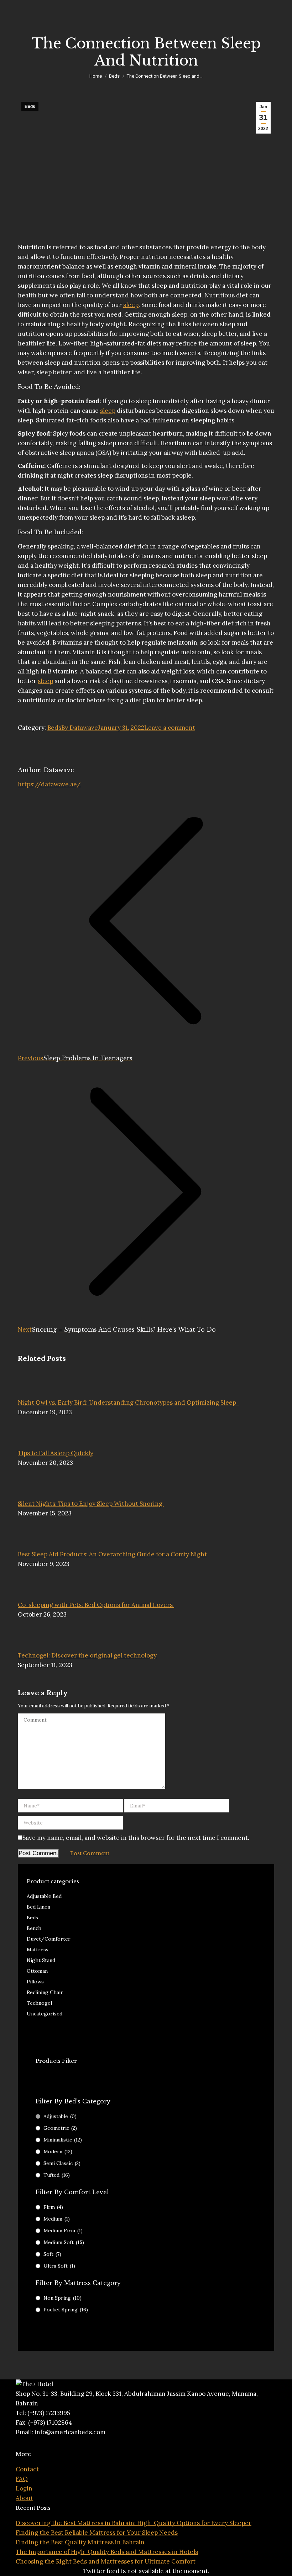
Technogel (39, 2003)
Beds (30, 106)
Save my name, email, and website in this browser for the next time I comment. (136, 1838)
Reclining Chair (45, 1992)
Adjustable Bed (44, 1896)
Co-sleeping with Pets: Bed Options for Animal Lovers (96, 1605)
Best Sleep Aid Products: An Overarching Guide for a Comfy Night (112, 1554)
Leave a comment (170, 728)
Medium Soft (64, 2242)
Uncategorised (45, 2014)
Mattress (38, 1950)
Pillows (35, 1982)
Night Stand (41, 1960)
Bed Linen (38, 1907)
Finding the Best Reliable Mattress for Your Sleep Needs (97, 2533)
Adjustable (60, 2116)
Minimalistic (63, 2140)
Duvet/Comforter (49, 1939)
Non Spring (62, 2298)
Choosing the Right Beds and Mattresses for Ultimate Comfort (106, 2561)
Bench (34, 1928)
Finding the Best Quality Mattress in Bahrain (80, 2542)
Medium (57, 2219)
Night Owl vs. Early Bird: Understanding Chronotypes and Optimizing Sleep (128, 1403)
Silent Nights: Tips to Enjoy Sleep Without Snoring (91, 1504)
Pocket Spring (66, 2310)
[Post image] (37, 1393)
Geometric (60, 2128)
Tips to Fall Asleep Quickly (56, 1453)
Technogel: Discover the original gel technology (87, 1655)
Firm (53, 2207)
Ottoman (37, 1971)
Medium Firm (63, 2231)
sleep (131, 305)
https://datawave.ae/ (49, 784)
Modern (58, 2151)
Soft (52, 2254)
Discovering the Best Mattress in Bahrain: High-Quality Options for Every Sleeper (134, 2523)
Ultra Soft (59, 2266)
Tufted (57, 2175)
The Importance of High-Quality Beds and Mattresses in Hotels (107, 2552)
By (80, 728)
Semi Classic (62, 2163)
